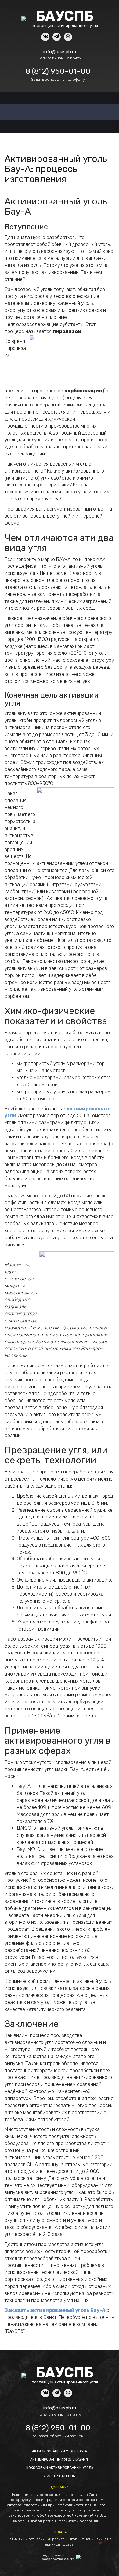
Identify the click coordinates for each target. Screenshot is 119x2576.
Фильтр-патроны (60, 2476)
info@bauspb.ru (60, 52)
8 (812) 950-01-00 (58, 71)
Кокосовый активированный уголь (60, 2468)
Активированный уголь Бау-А (60, 2451)
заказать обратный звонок (58, 2436)
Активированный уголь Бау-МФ (60, 2460)
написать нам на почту (60, 58)
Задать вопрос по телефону (58, 79)
